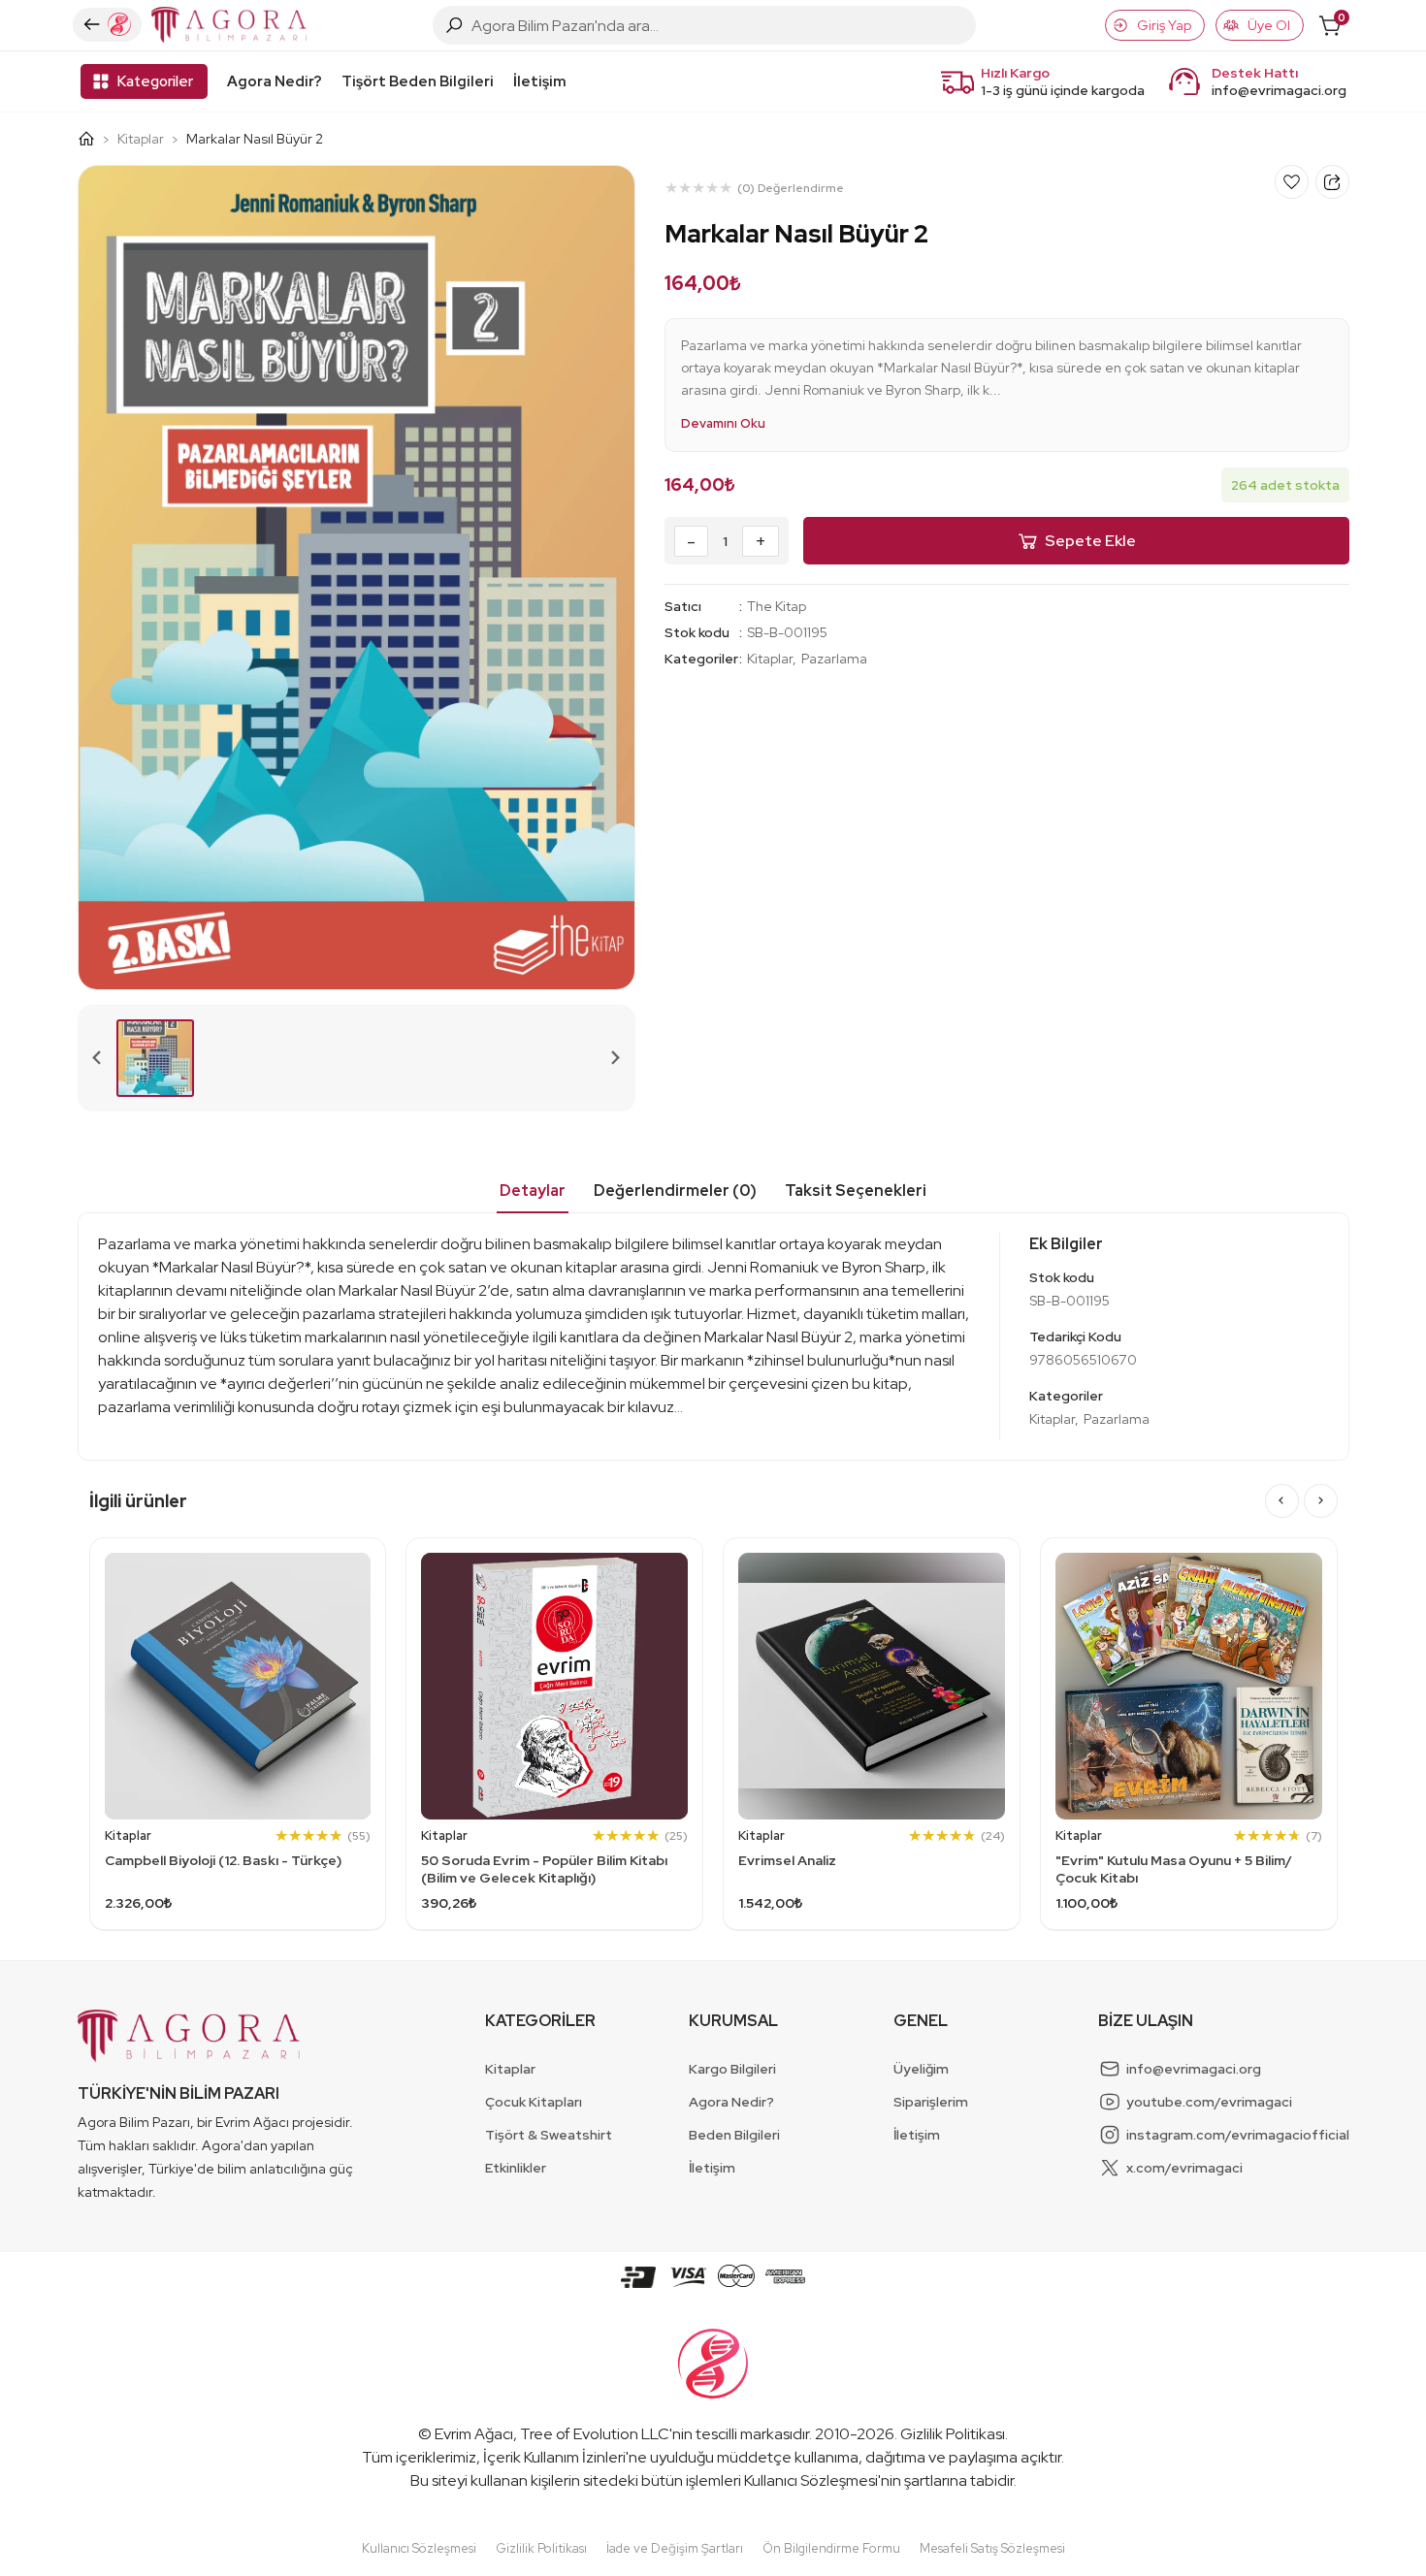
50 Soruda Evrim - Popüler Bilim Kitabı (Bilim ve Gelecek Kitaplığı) (544, 1869)
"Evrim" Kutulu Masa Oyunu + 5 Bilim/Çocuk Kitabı (1174, 1869)
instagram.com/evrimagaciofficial (1238, 2135)
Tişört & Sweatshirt (549, 2135)
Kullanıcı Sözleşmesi (811, 2480)
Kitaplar (141, 139)
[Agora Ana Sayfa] (94, 139)
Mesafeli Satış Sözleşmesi (992, 2548)
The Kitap (777, 606)
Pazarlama (834, 659)
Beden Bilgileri (734, 2135)
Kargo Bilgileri (732, 2069)
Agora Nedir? (275, 81)
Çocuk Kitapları (534, 2102)
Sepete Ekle (1090, 541)
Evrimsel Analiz (787, 1860)
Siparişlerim (931, 2102)
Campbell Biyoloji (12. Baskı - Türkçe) (223, 1860)
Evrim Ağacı (474, 2434)
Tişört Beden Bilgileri (418, 81)
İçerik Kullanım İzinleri (554, 2457)
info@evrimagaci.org (1279, 90)
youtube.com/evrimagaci (1209, 2102)
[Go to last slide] (1282, 1501)
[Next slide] (615, 1058)
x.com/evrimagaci (1184, 2168)
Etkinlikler (516, 2168)
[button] (155, 1058)
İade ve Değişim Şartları (675, 2548)
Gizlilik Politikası (953, 2434)
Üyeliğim (921, 2069)
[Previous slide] (98, 1058)
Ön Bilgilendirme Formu (831, 2548)
